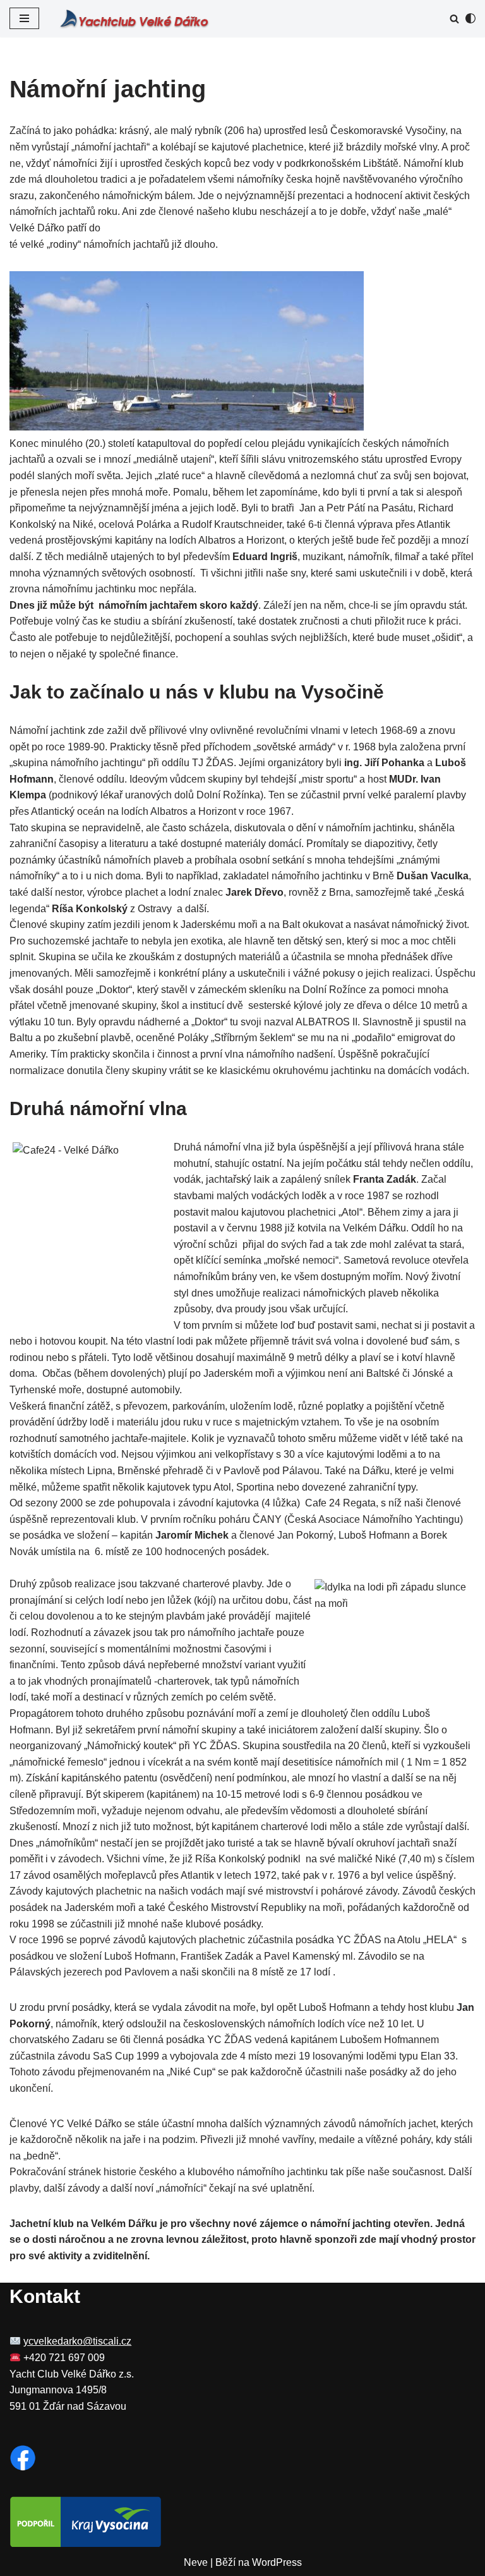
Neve (196, 2562)
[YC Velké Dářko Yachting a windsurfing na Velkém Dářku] (134, 19)
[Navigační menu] (24, 18)
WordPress (277, 2562)
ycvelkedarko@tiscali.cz (77, 2341)
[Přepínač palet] (470, 18)
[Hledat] (454, 19)
